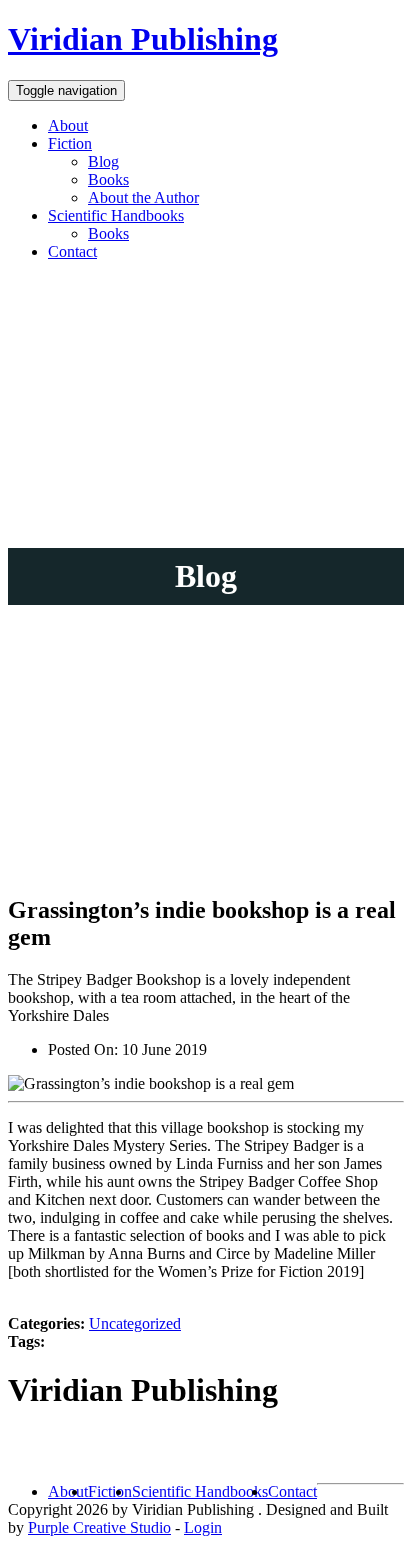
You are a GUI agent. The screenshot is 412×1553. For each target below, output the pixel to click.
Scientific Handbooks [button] (116, 215)
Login (203, 1527)
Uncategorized (135, 1323)
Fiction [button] (70, 143)
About (68, 125)
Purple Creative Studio (99, 1527)
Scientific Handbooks (200, 1491)
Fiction (110, 1491)
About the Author (143, 197)
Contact (72, 251)
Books (108, 179)
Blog (103, 161)
